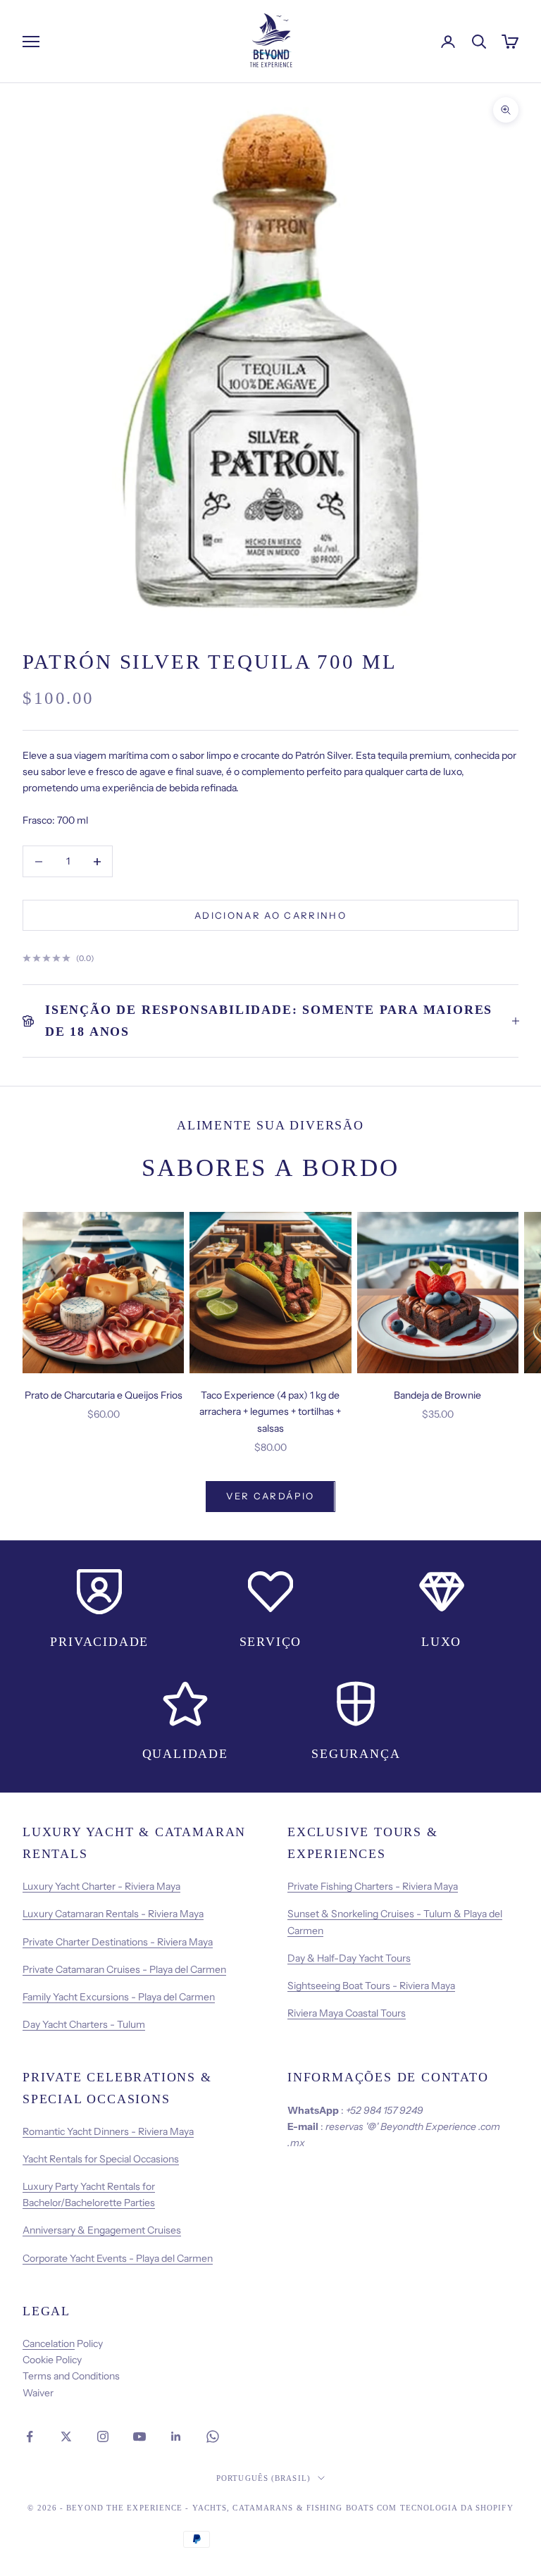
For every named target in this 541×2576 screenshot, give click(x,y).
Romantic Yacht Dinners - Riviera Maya (108, 2131)
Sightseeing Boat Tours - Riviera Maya (371, 1986)
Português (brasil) (263, 2478)
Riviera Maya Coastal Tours (347, 2013)
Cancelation (49, 2343)
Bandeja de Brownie (437, 1395)
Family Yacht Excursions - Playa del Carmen (119, 1997)
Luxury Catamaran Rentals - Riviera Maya (113, 1914)
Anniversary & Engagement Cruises (102, 2230)
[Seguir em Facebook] (30, 2436)
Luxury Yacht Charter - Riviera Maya (101, 1886)
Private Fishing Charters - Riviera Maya (373, 1886)
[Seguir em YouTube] (139, 2436)
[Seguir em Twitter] (66, 2436)
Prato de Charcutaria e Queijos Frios (104, 1395)
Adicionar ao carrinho (270, 915)
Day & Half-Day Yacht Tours (349, 1958)
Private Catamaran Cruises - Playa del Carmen (124, 1969)
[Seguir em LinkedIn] (176, 2436)
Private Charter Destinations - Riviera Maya (118, 1942)
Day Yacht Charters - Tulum (84, 2024)
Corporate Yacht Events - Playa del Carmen (118, 2258)
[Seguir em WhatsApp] (213, 2436)
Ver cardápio (270, 1496)
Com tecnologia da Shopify (445, 2508)
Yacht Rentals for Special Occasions (101, 2159)
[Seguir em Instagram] (103, 2436)
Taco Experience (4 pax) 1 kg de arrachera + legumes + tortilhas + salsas (270, 1411)
